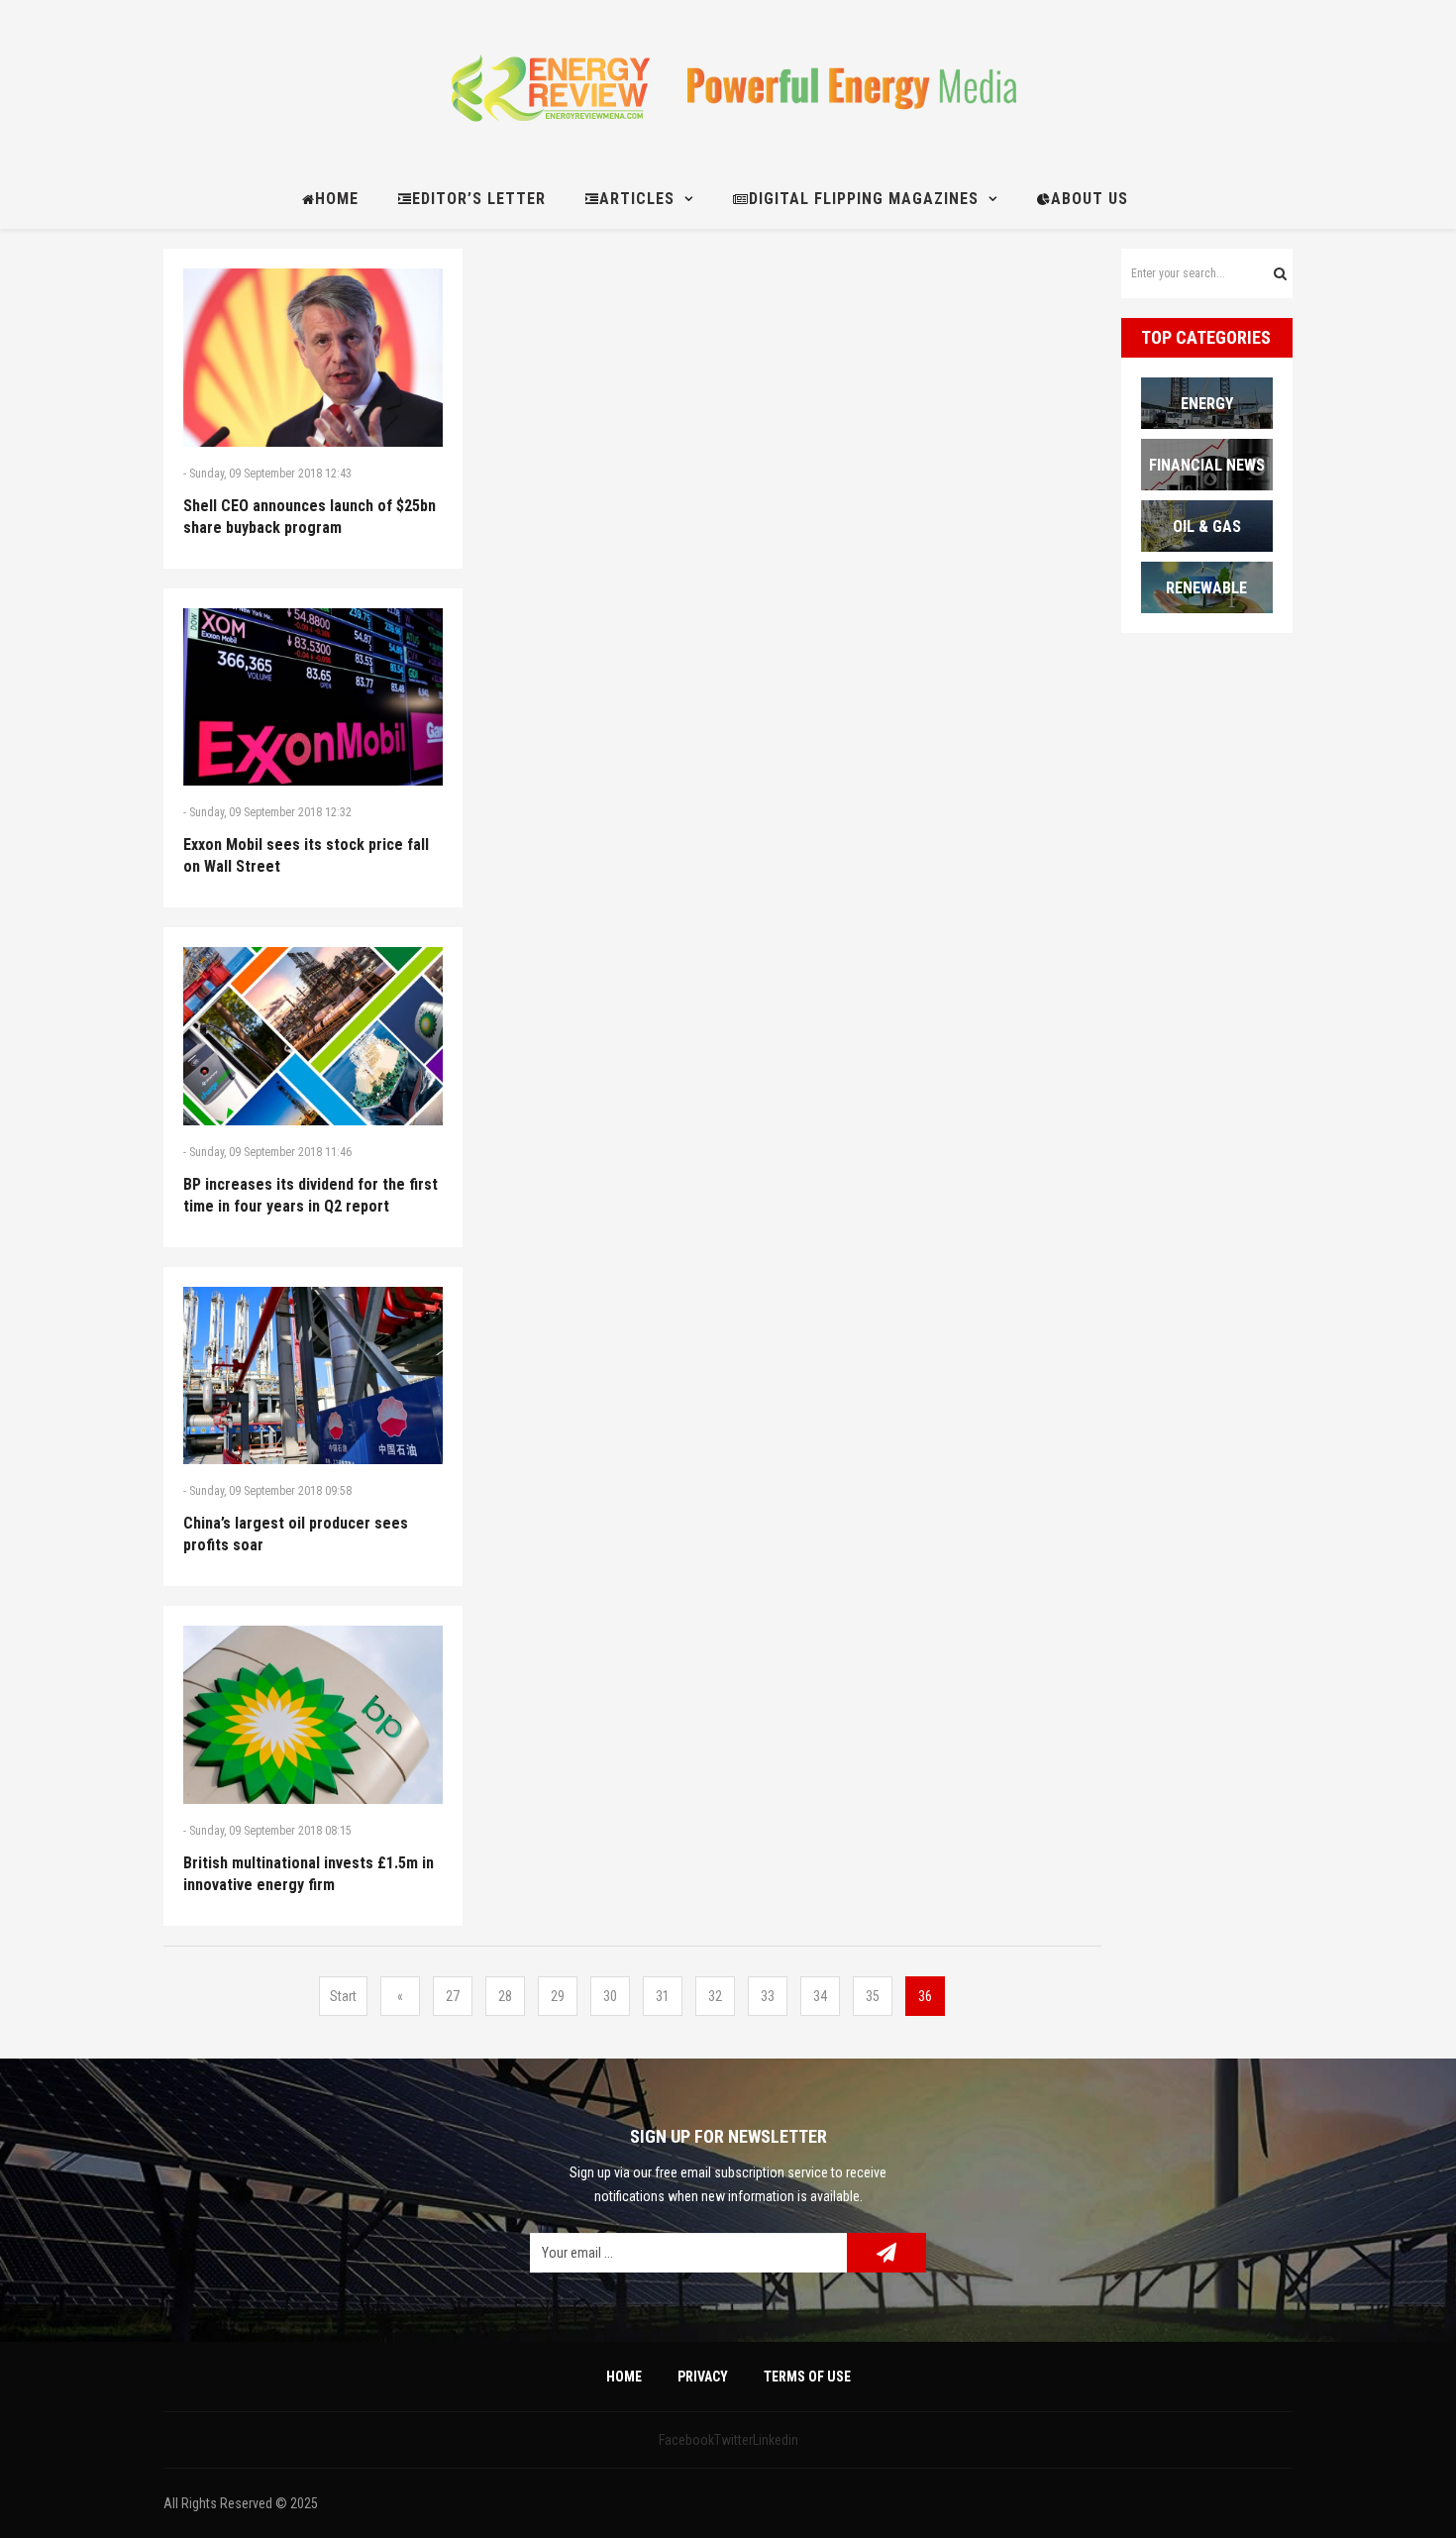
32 (715, 1996)
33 (768, 1996)
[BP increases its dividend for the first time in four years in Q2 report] (313, 1036)
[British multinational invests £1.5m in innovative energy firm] (313, 1715)
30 (610, 1996)
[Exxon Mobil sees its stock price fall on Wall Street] (313, 697)
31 (663, 1996)
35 (873, 1996)
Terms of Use (807, 2377)
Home (624, 2377)
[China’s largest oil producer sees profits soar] (313, 1376)
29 (558, 1996)
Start (343, 1996)
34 (820, 1996)
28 (505, 1996)
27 (453, 1996)
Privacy (703, 2377)
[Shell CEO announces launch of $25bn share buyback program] (313, 358)
